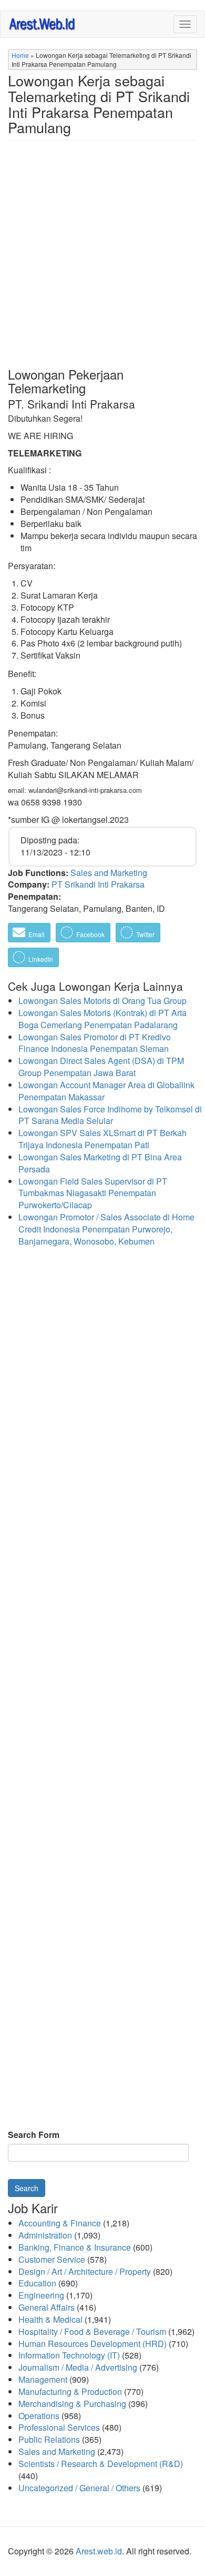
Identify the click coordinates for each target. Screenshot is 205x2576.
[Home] (43, 23)
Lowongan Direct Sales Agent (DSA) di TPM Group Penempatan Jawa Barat (101, 1067)
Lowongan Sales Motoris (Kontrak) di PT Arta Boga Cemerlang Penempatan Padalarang (102, 1019)
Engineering (41, 2295)
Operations (39, 2416)
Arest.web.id (99, 2551)
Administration (45, 2235)
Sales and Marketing (109, 873)
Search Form (34, 2135)
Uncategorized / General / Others (79, 2488)
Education (37, 2283)
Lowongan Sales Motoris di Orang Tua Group (102, 1001)
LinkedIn (40, 959)
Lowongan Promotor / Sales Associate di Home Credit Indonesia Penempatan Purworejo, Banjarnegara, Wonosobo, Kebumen (106, 1229)
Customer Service (52, 2259)
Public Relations (49, 2439)
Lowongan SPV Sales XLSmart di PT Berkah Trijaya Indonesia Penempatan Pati (102, 1139)
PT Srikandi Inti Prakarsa (98, 884)
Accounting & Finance (60, 2223)
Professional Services (59, 2427)
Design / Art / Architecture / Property (85, 2271)
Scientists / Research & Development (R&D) (101, 2464)
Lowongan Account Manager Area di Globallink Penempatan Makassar (106, 1091)
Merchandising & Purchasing (72, 2404)
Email (36, 934)
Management (43, 2379)
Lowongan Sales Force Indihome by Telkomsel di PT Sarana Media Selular (110, 1115)
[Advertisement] (102, 262)
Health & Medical (50, 2319)
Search (27, 2188)
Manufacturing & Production (70, 2391)
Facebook (90, 934)
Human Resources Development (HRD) (93, 2344)
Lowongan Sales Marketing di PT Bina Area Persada (100, 1163)
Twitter (145, 934)
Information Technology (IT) (69, 2355)
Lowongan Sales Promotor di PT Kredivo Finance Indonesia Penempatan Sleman (95, 1043)
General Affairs (47, 2307)
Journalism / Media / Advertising (78, 2367)
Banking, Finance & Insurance (75, 2247)
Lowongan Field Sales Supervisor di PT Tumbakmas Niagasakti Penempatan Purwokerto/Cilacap (93, 1193)
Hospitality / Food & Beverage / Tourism (92, 2331)
